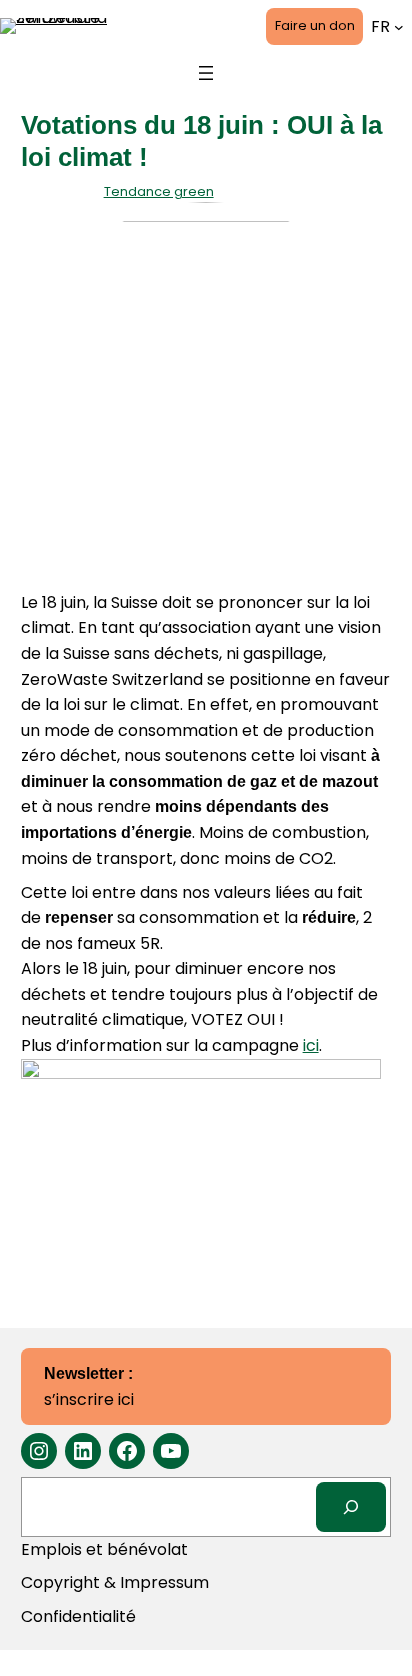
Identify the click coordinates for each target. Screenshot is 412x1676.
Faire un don (315, 25)
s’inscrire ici (89, 1388)
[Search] (351, 1506)
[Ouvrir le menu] (206, 73)
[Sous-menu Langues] (399, 27)
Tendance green (159, 191)
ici (311, 1045)
